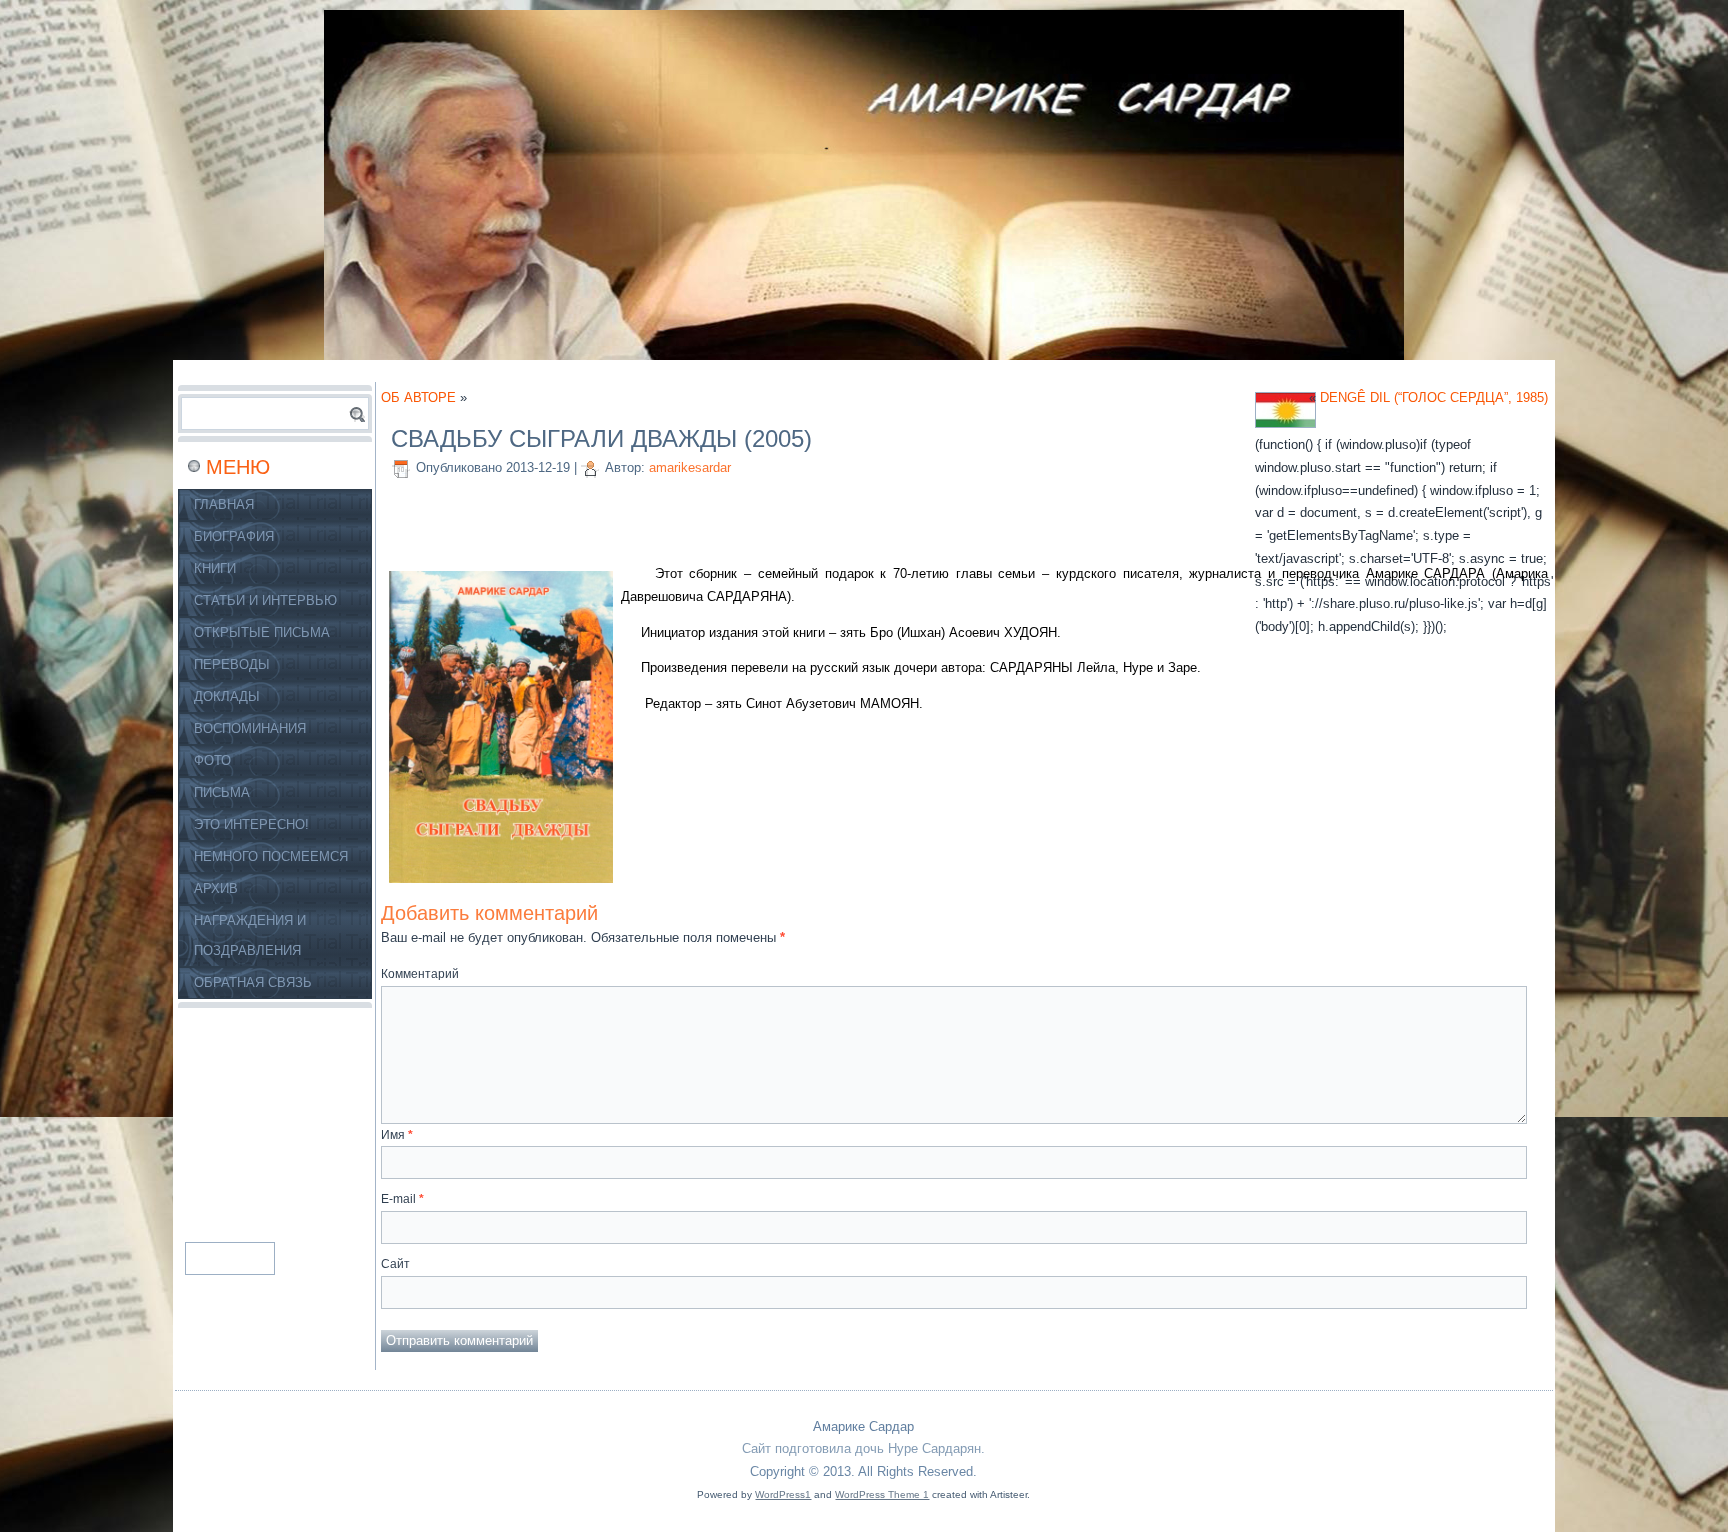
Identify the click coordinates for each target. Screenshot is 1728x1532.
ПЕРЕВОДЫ (232, 664)
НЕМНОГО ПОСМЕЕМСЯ (271, 856)
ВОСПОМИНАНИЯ (250, 728)
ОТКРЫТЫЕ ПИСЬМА (262, 632)
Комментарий (420, 974)
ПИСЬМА (222, 792)
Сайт (395, 1264)
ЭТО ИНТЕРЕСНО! (251, 824)
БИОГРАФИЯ (234, 536)
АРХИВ (216, 888)
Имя (397, 1135)
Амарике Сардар (863, 1426)
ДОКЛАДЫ (227, 696)
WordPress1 (783, 1494)
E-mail (402, 1199)
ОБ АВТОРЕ (418, 397)
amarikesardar (690, 467)
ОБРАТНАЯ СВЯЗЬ (253, 982)
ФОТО (212, 760)
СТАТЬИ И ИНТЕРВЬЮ (265, 600)
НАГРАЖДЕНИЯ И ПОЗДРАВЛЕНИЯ (250, 935)
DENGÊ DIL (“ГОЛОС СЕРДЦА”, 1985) (1434, 397)
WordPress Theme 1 (882, 1494)
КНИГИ (215, 568)
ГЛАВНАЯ (224, 504)
